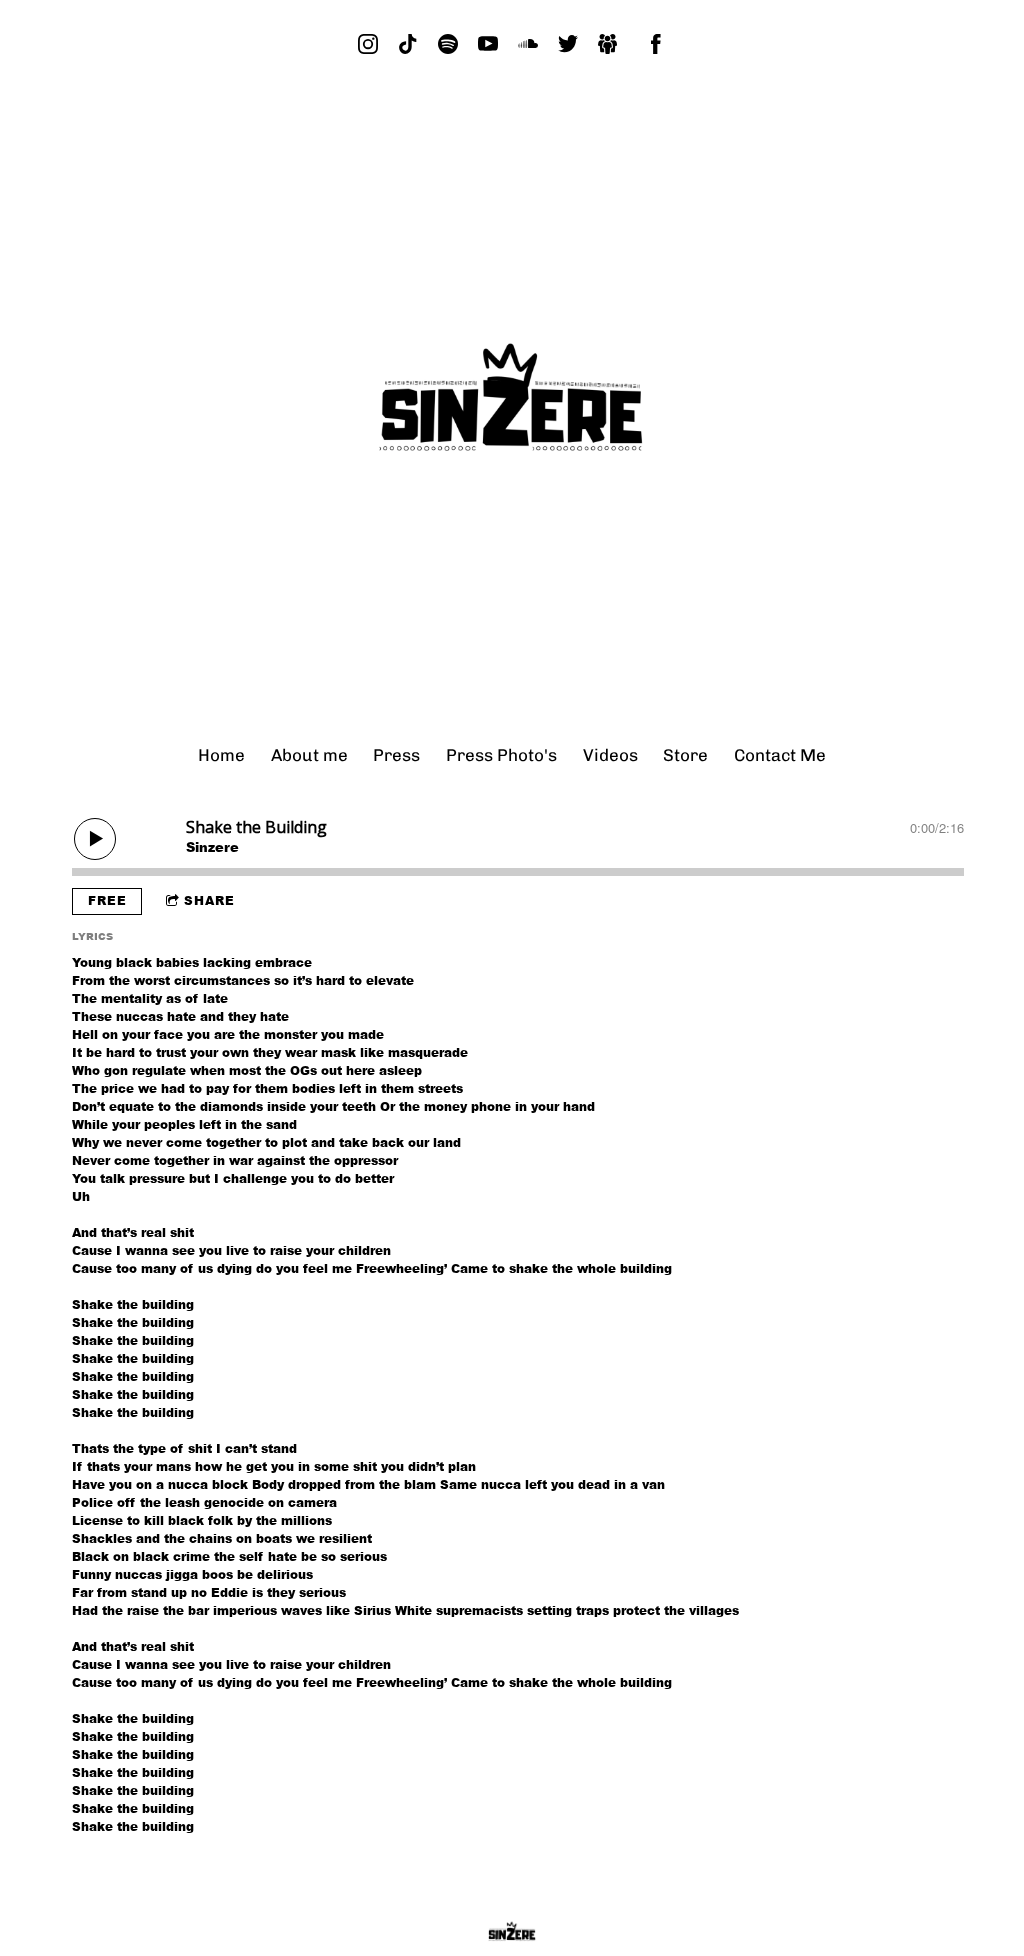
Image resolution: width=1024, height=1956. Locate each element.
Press (396, 755)
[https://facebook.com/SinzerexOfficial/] (656, 44)
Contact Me (780, 755)
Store (685, 755)
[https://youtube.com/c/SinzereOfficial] (488, 44)
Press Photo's (501, 755)
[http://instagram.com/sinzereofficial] (368, 44)
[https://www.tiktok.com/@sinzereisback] (408, 44)
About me (309, 755)
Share (209, 900)
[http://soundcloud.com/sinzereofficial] (528, 44)
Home (221, 755)
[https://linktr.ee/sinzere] (608, 44)
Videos (610, 755)
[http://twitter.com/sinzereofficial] (568, 44)
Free (107, 900)
